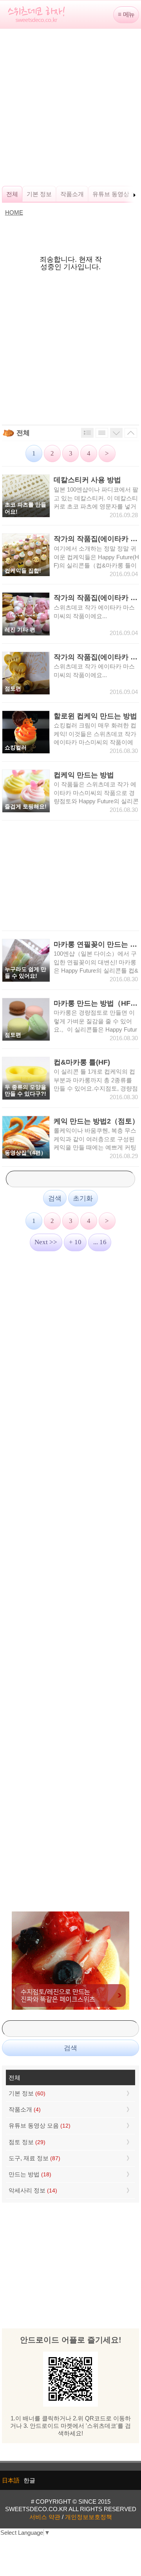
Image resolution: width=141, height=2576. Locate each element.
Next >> (46, 1242)
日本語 (11, 2480)
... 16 (100, 1242)
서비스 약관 (45, 2517)
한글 (29, 2480)
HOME (14, 212)
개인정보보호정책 (89, 2517)
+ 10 (75, 1242)
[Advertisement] (70, 107)
